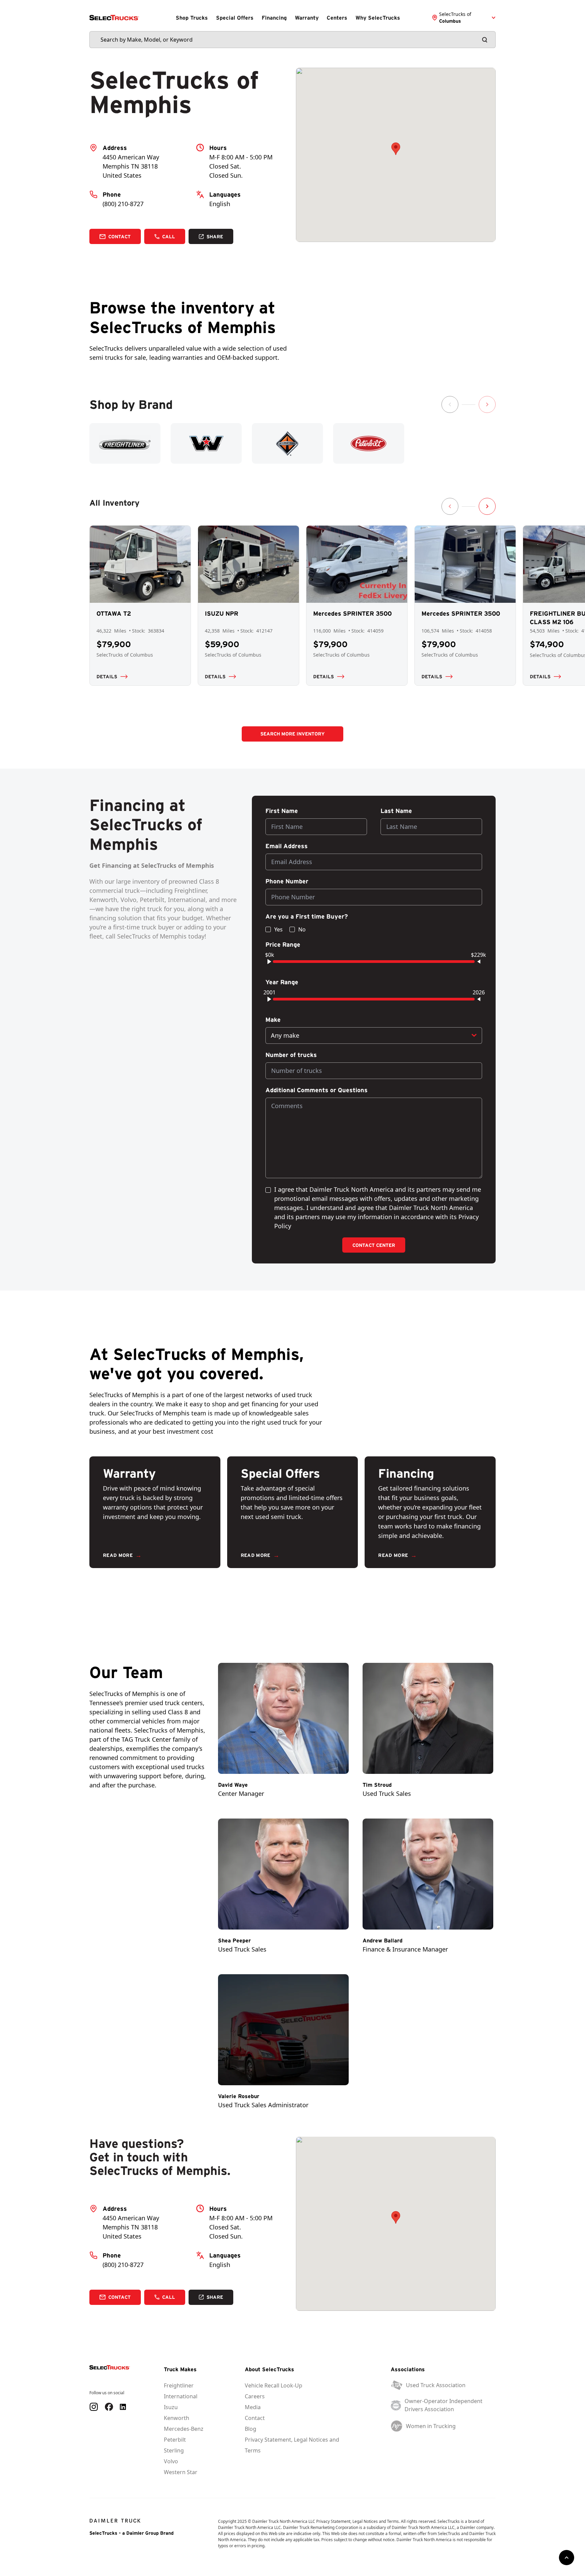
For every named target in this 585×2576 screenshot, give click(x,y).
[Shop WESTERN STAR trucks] (206, 443)
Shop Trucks (192, 18)
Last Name (396, 811)
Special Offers (235, 18)
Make (273, 1020)
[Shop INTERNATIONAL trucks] (287, 443)
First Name (282, 811)
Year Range (282, 982)
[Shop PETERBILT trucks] (369, 443)
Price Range (283, 945)
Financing (274, 18)
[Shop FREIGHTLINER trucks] (125, 443)
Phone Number (287, 881)
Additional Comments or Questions (317, 1090)
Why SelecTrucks (378, 18)
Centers (337, 18)
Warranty (307, 18)
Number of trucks (291, 1055)
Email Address (287, 846)
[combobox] (374, 1036)
